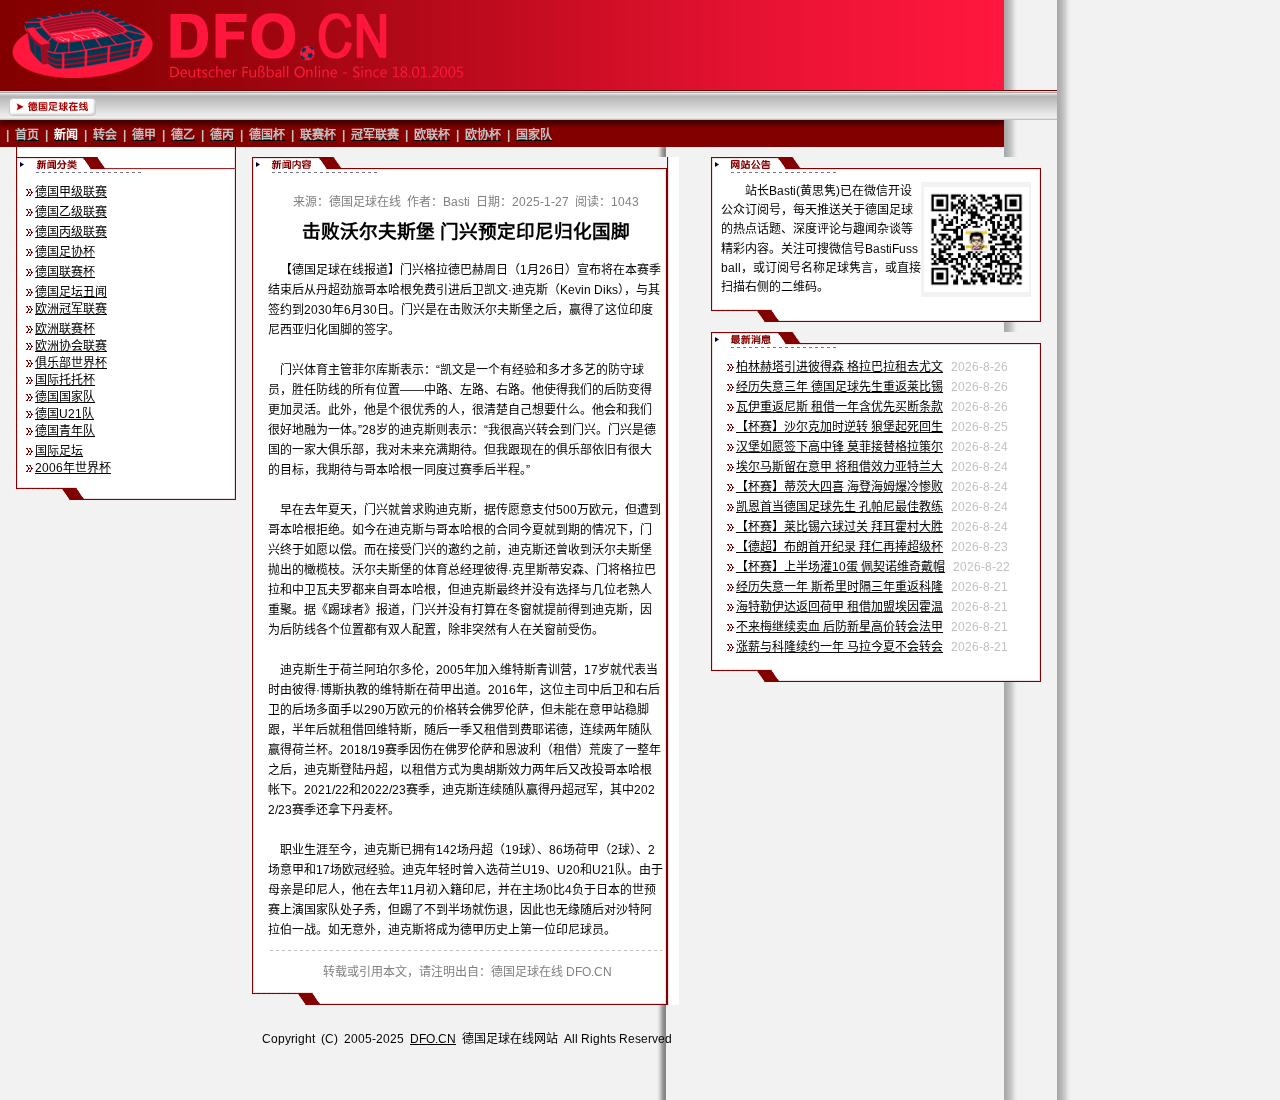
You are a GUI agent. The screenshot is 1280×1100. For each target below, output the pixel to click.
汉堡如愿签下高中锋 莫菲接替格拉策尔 (839, 447)
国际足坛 (59, 451)
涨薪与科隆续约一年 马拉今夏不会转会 (839, 647)
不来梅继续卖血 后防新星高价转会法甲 (839, 627)
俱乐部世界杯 (71, 363)
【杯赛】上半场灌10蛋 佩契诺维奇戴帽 (840, 567)
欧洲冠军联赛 (71, 309)
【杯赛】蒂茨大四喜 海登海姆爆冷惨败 (839, 487)
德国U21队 (64, 414)
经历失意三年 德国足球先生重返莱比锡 (839, 387)
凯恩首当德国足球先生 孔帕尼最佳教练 (839, 507)
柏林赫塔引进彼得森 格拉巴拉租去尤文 (839, 367)
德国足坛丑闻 (71, 292)
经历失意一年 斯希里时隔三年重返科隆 (839, 587)
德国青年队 (65, 431)
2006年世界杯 (73, 468)
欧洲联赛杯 (65, 329)
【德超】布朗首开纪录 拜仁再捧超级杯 (839, 547)
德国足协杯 (65, 252)
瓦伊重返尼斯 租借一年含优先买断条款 (839, 407)
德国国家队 (65, 397)
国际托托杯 (65, 380)
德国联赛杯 (65, 272)
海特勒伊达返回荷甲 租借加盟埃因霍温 (839, 607)
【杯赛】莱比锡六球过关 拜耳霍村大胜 (839, 527)
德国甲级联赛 (71, 192)
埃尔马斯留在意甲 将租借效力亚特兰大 (839, 467)
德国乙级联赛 (71, 212)
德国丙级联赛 (71, 232)
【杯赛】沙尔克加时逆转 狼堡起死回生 (839, 427)
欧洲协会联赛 (71, 346)
